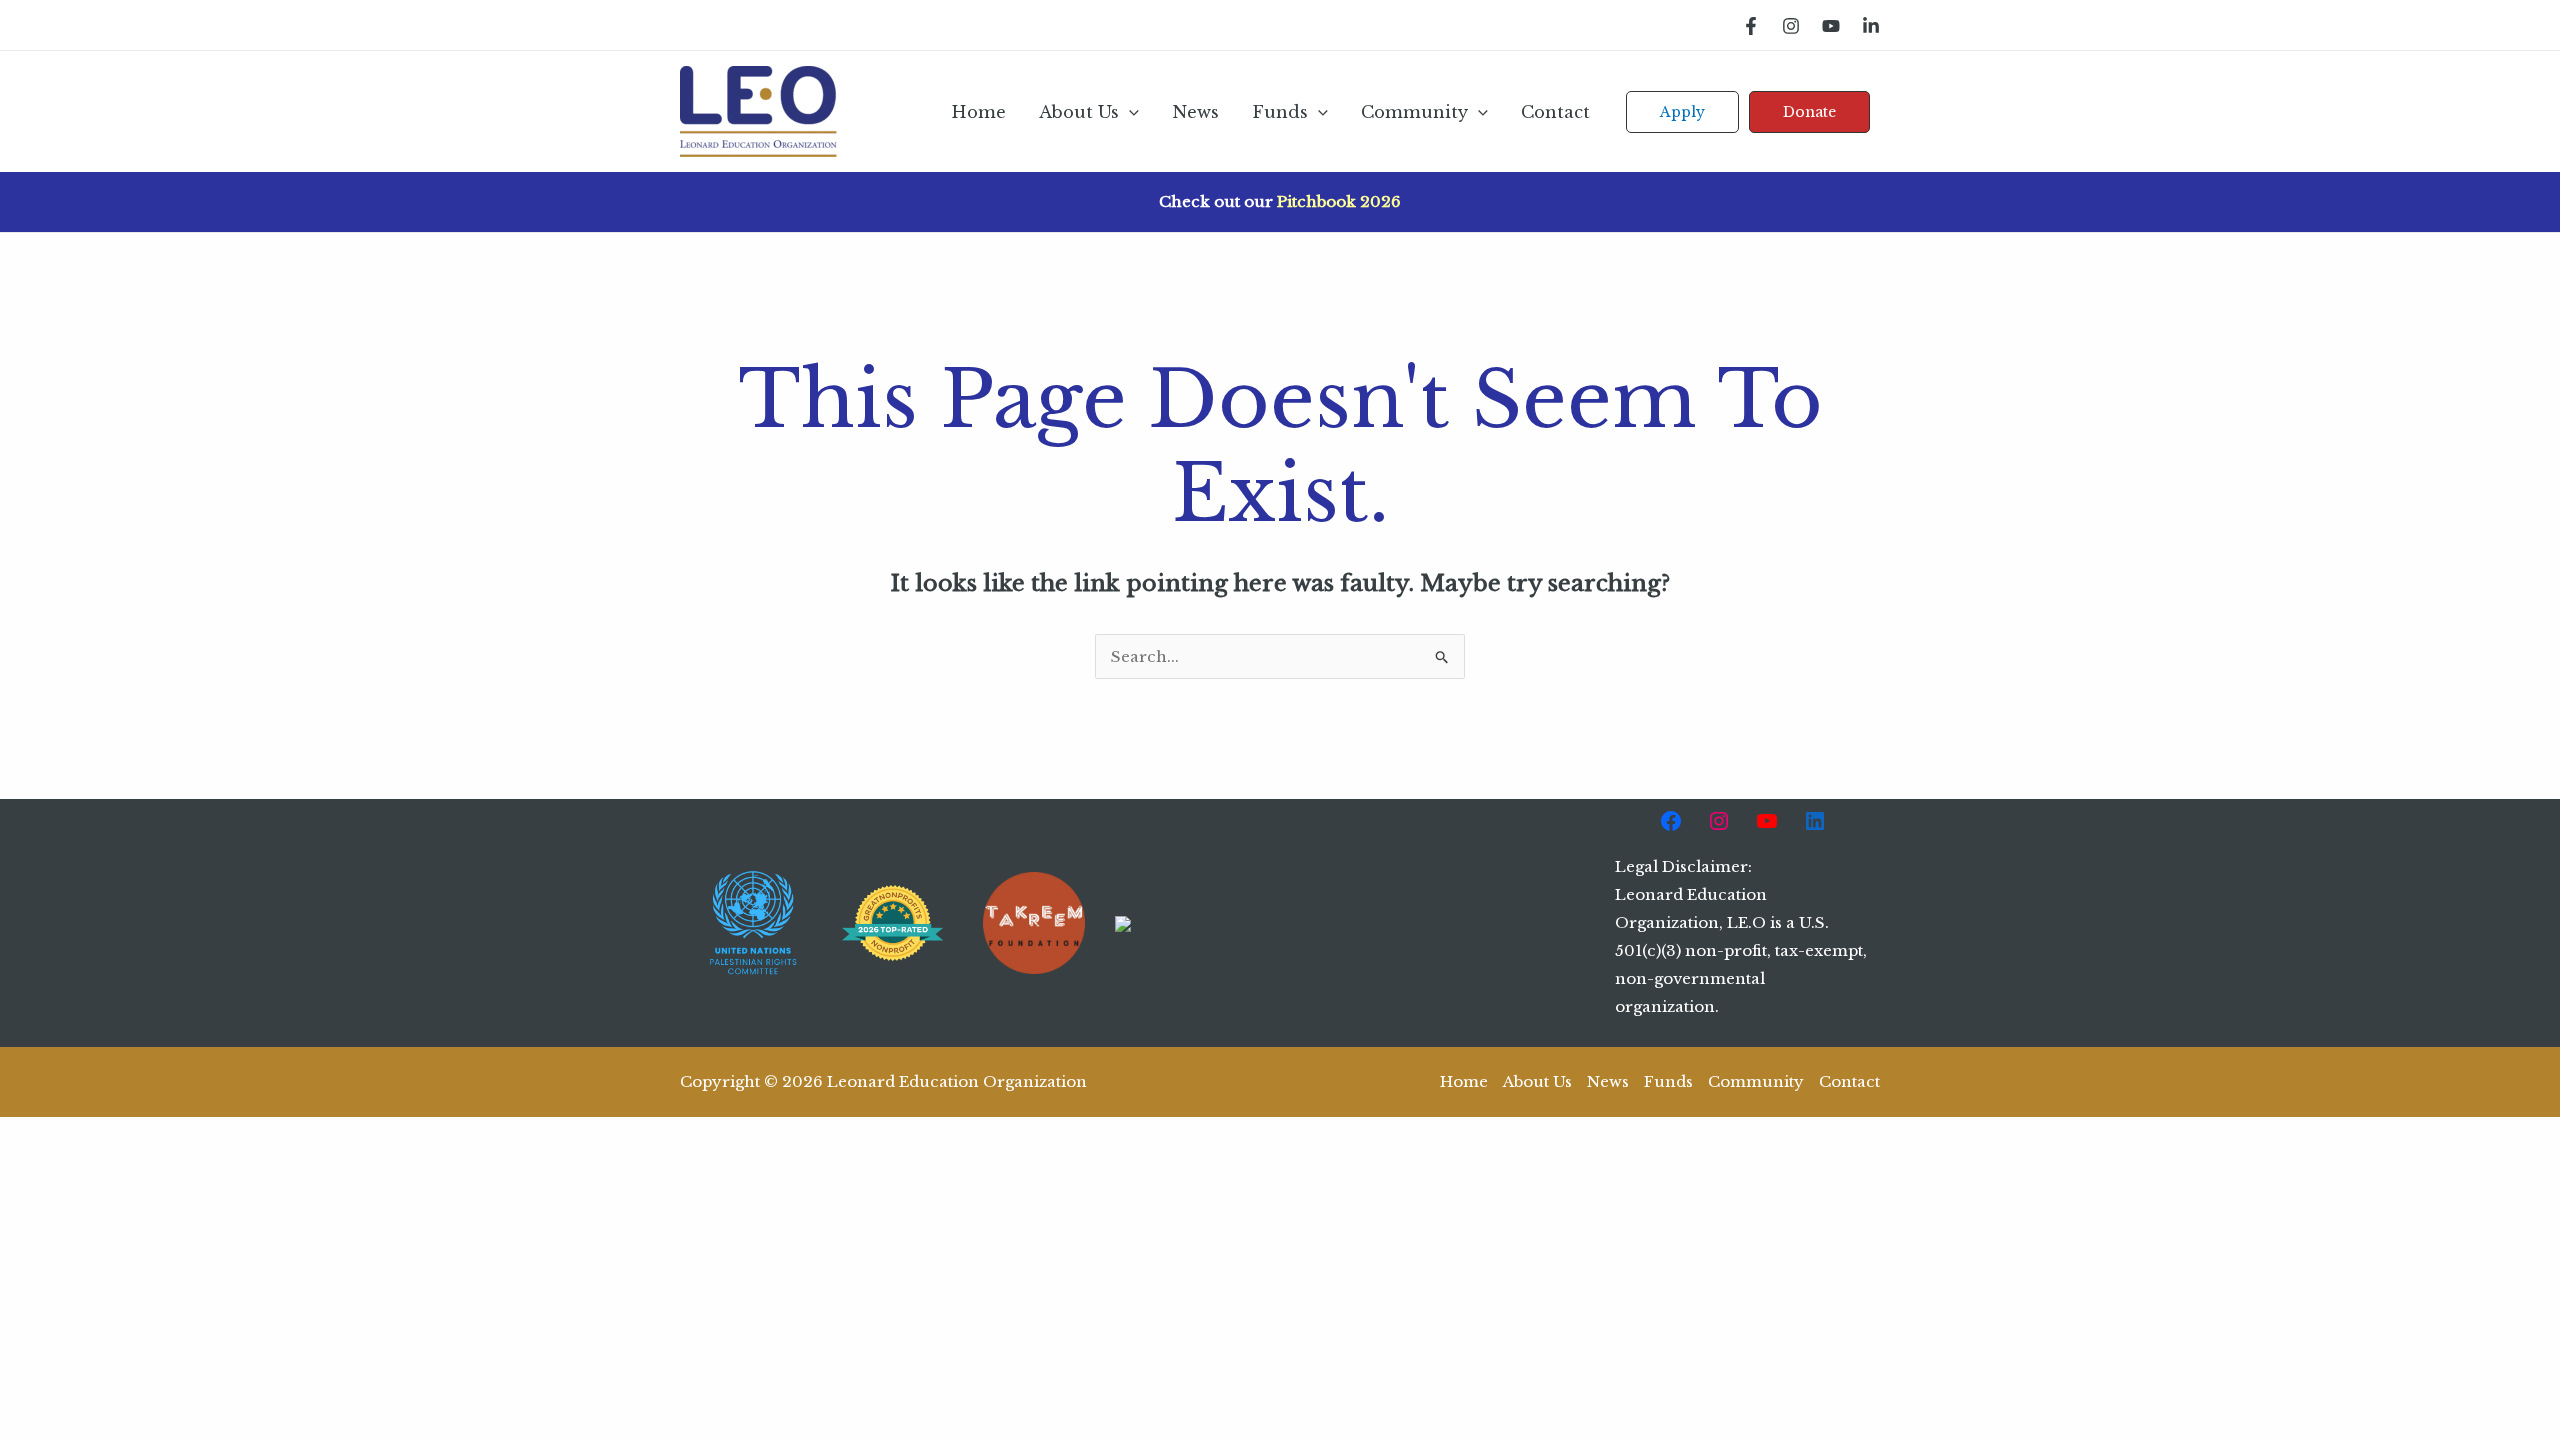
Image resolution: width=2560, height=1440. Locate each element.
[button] (1129, 112)
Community (1414, 112)
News (1195, 112)
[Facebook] (1751, 26)
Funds (1280, 112)
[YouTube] (1831, 26)
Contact (1555, 112)
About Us (1079, 112)
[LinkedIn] (1871, 26)
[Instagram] (1791, 26)
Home (978, 112)
